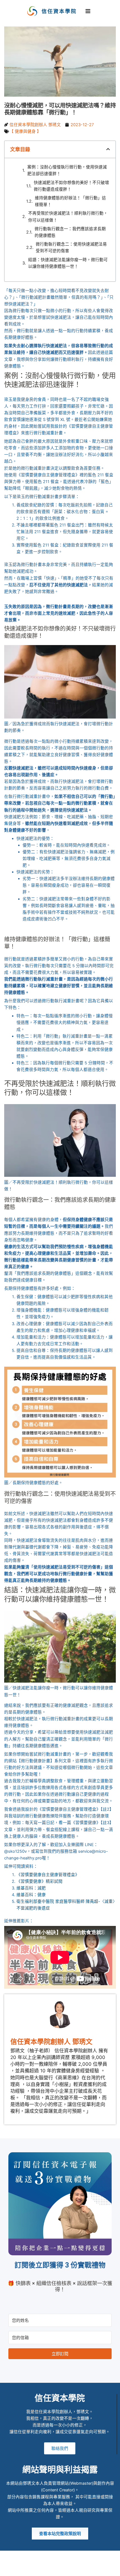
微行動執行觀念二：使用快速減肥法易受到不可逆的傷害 (71, 247)
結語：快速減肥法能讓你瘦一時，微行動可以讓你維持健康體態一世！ (68, 263)
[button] (108, 149)
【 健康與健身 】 (25, 131)
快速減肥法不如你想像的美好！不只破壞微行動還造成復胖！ (71, 186)
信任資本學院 (59, 11)
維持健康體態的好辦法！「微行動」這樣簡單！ (70, 201)
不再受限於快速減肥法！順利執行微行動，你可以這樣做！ (68, 217)
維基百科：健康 (31, 1895)
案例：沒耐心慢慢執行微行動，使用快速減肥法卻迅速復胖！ (67, 170)
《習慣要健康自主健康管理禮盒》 (48, 1875)
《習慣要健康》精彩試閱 (39, 1881)
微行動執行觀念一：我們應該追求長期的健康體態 (70, 232)
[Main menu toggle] (88, 11)
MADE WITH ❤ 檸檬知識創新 (60, 2568)
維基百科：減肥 (31, 1888)
